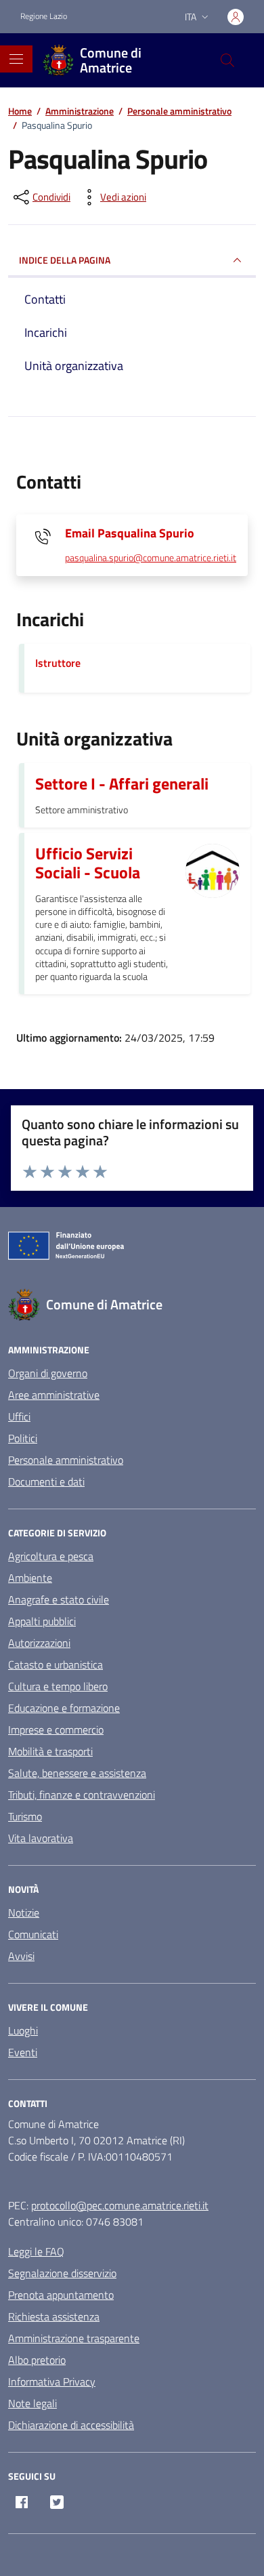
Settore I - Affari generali (122, 783)
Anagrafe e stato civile (59, 1599)
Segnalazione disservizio (62, 2273)
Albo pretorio (37, 2360)
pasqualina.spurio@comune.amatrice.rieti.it (151, 558)
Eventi (23, 2052)
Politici (23, 1438)
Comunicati (33, 1934)
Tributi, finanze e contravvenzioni (82, 1795)
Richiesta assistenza (54, 2316)
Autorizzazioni (39, 1643)
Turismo (25, 1816)
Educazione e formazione (64, 1708)
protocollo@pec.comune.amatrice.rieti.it (120, 2205)
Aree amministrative (54, 1395)
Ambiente (30, 1578)
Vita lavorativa (41, 1838)
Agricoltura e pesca (51, 1556)
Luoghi (23, 2030)
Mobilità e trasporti (50, 1751)
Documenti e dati (46, 1481)
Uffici (19, 1416)
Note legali (32, 2403)
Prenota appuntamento (61, 2295)
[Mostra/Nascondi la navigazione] (16, 59)
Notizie (24, 1913)
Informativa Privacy (52, 2381)
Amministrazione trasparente (74, 2338)
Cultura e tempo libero (58, 1686)
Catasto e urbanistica (56, 1664)
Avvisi (21, 1956)
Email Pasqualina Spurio (130, 533)
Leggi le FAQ (36, 2251)
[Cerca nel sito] (227, 60)
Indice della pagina (65, 260)
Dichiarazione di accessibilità (71, 2425)
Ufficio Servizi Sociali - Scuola (88, 863)
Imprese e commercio (56, 1730)
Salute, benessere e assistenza (77, 1773)
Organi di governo (48, 1373)
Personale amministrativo (66, 1460)
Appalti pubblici (42, 1621)
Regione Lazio (44, 16)
